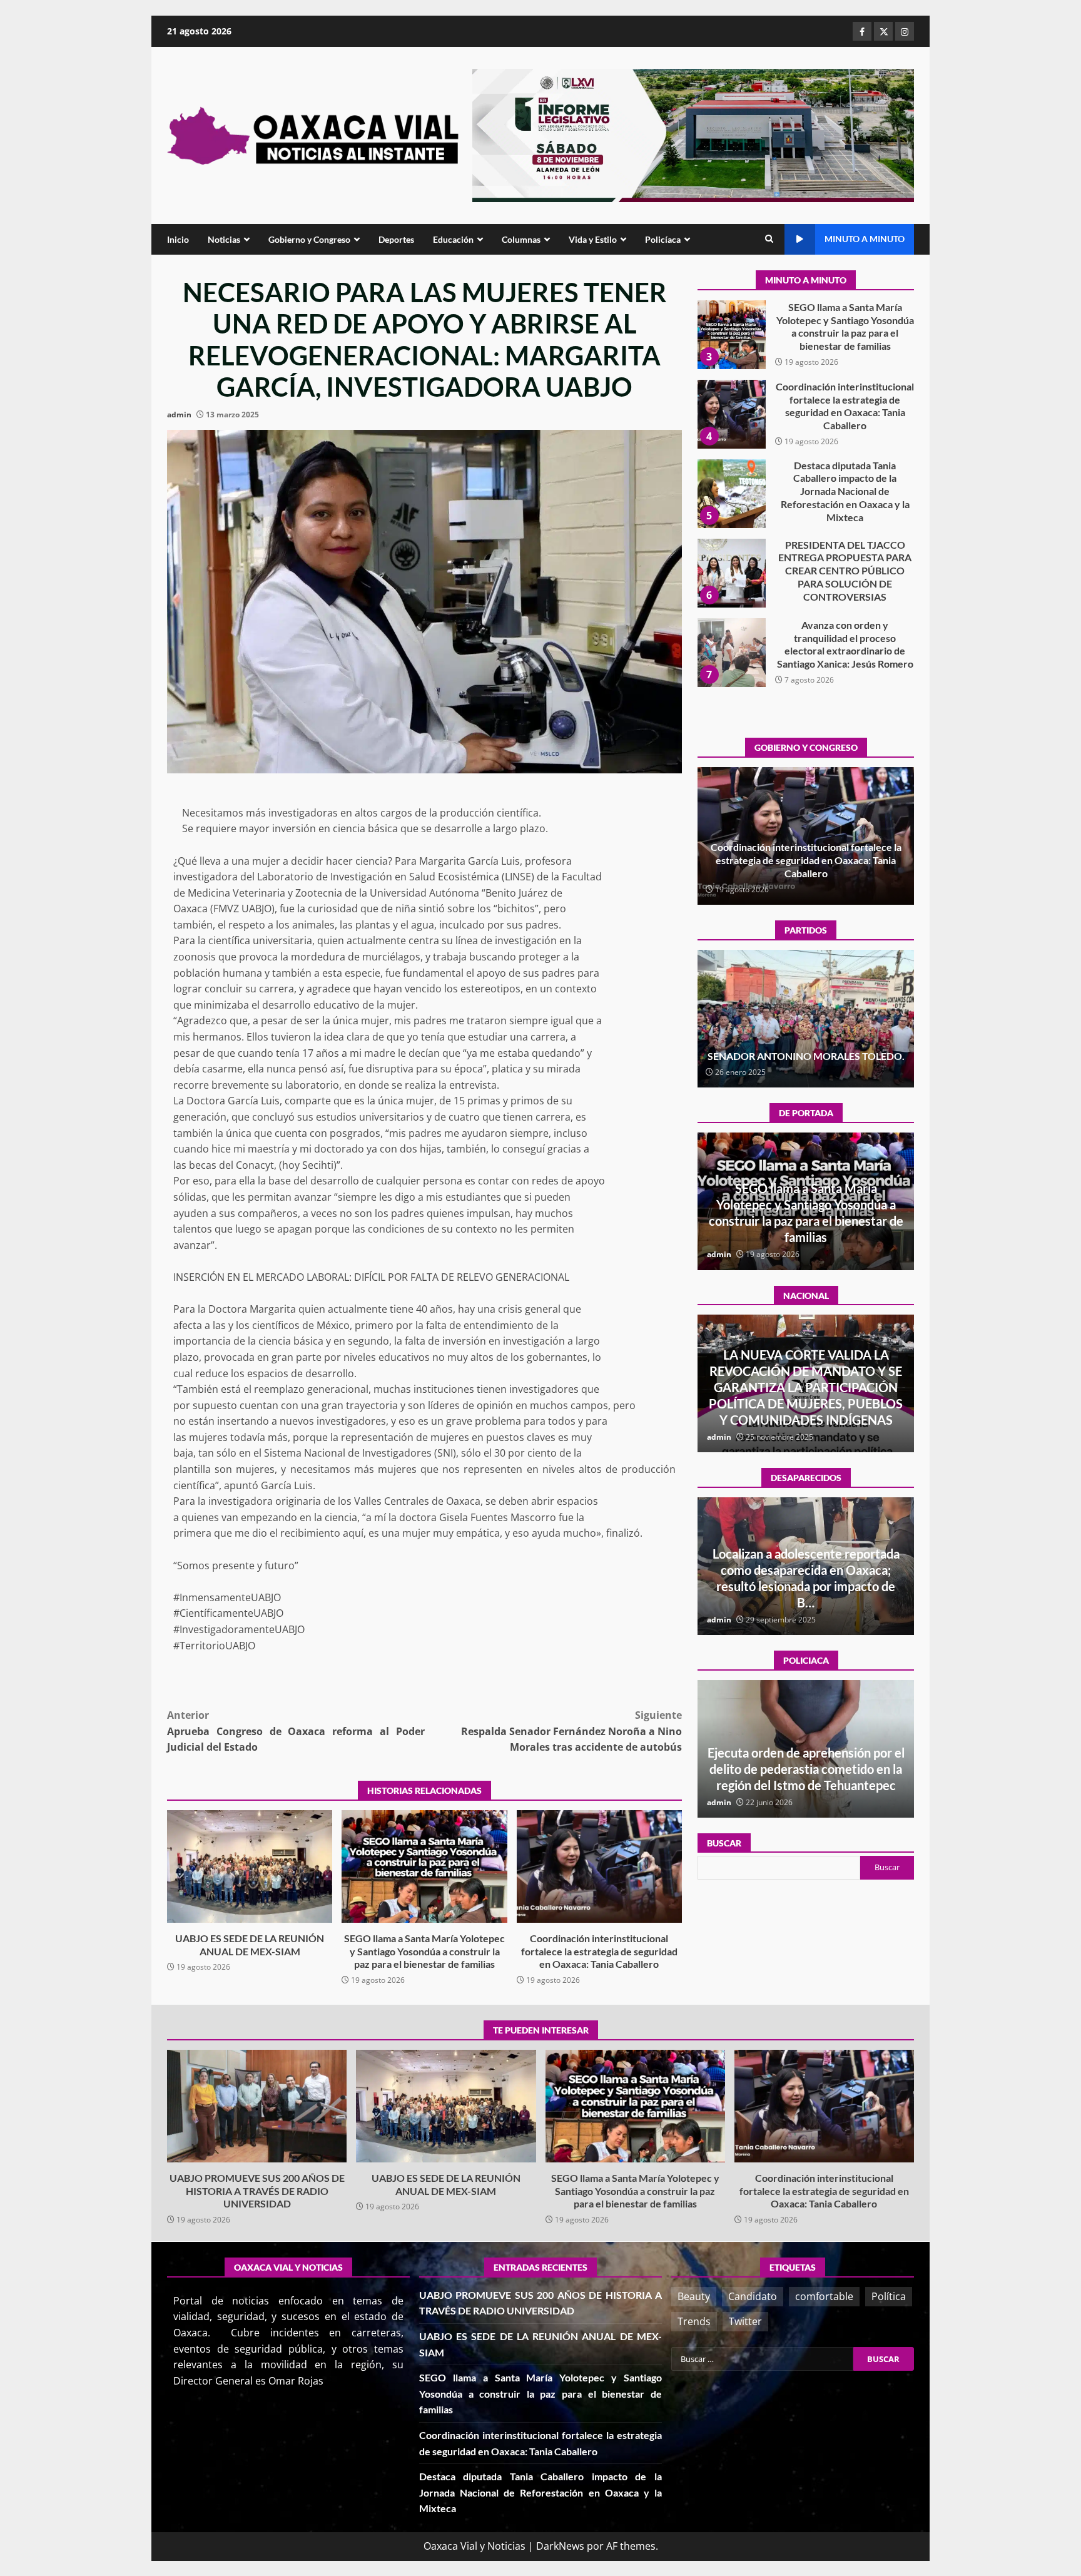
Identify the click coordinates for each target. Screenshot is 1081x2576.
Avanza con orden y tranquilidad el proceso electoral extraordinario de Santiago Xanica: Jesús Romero (731, 573)
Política (889, 2296)
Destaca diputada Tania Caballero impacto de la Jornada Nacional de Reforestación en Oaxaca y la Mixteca (731, 414)
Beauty (694, 2296)
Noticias (224, 239)
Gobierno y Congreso (309, 239)
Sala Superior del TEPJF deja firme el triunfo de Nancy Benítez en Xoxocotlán (806, 1049)
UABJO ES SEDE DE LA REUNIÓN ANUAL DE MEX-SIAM (250, 1866)
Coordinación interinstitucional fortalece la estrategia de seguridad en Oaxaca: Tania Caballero (599, 1866)
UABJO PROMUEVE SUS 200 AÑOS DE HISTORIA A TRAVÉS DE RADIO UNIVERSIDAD (731, 653)
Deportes (396, 239)
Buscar (724, 1843)
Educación (453, 239)
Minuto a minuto (865, 239)
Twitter (745, 2321)
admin (179, 415)
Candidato (753, 2296)
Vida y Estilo (593, 239)
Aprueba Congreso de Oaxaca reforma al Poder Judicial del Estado (296, 1731)
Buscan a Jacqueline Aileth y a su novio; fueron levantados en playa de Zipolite (806, 1586)
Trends (694, 2321)
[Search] (769, 239)
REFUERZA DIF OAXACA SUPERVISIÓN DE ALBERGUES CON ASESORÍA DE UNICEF (806, 1769)
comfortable (824, 2296)
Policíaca (663, 239)
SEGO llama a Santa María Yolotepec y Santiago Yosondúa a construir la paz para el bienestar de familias (424, 1866)
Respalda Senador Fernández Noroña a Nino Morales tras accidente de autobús (571, 1731)
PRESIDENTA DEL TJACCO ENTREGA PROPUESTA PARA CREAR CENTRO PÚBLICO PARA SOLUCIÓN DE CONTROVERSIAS (731, 494)
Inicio (178, 239)
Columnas (521, 239)
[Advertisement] (693, 135)
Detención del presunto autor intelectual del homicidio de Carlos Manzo (806, 1403)
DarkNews (560, 2546)
